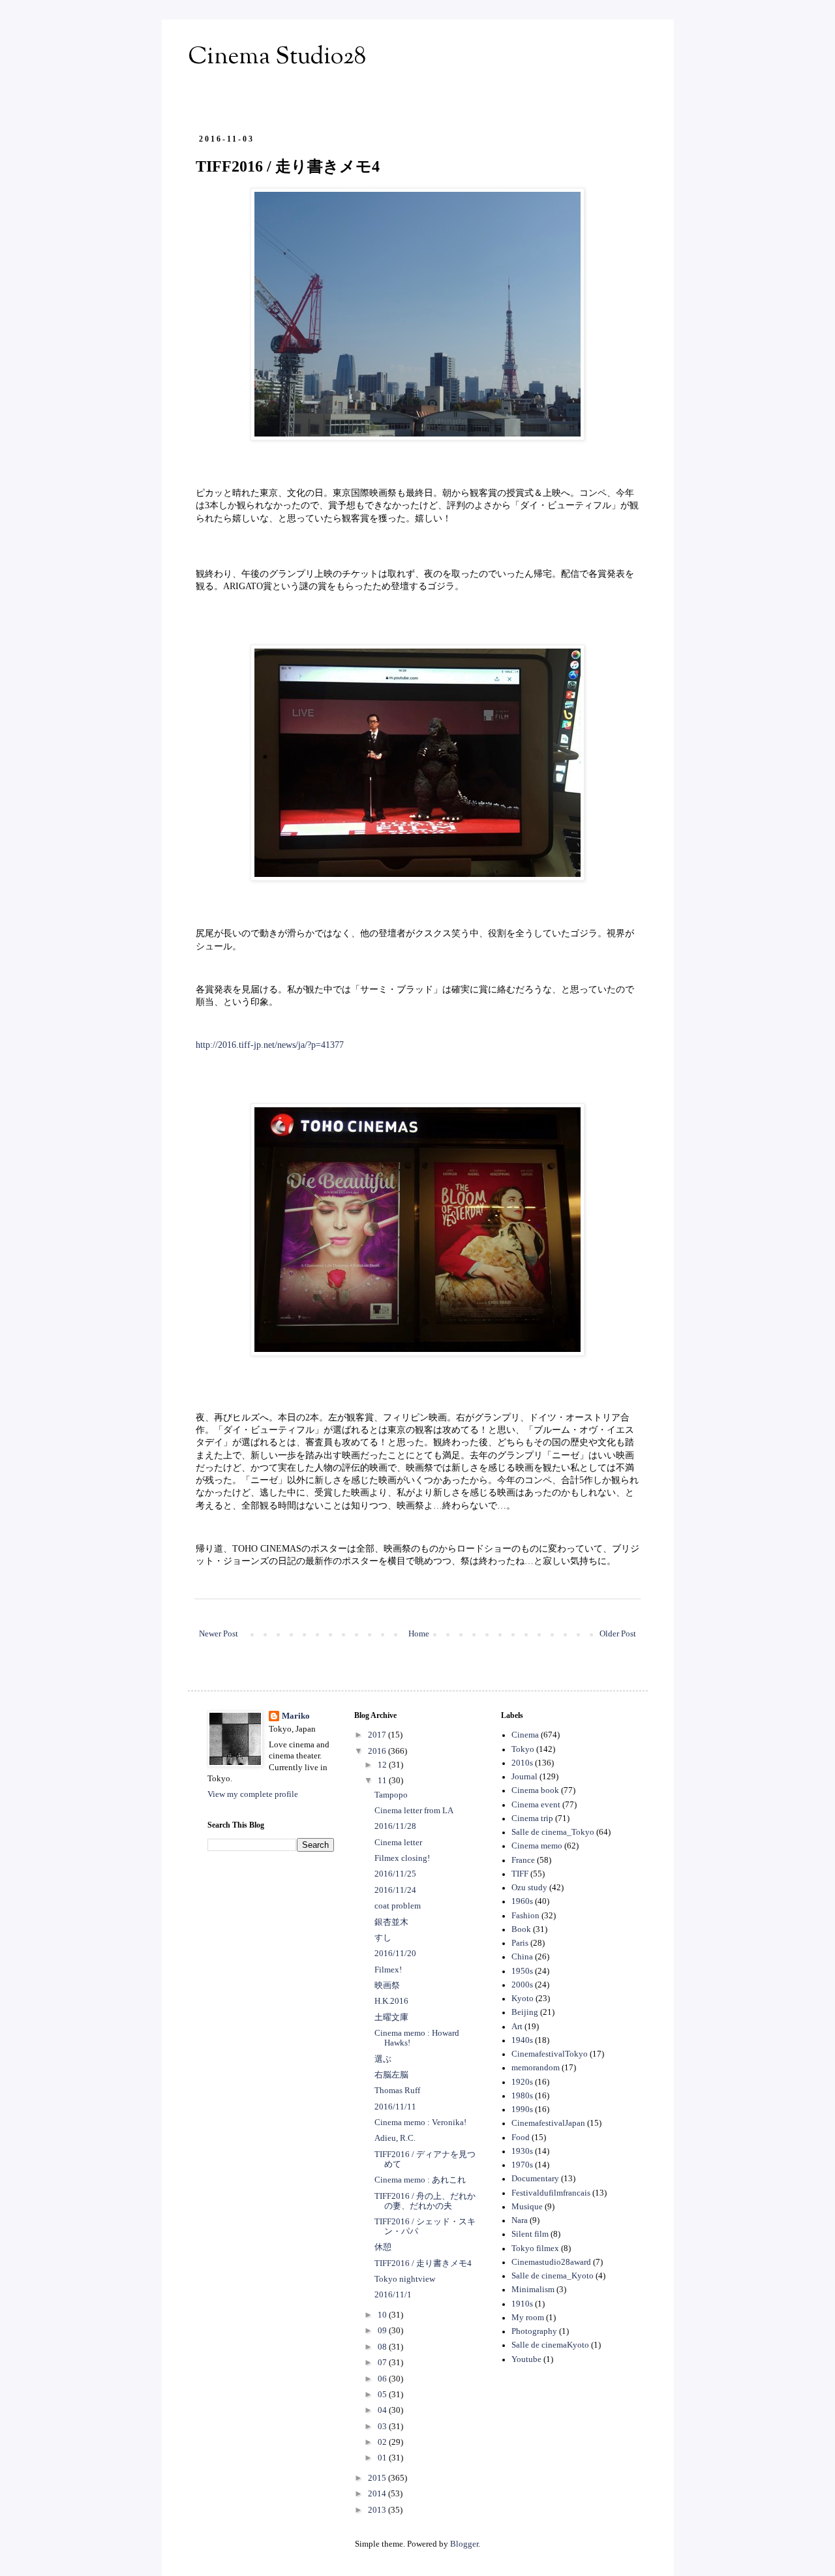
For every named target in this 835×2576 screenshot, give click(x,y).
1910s (522, 2304)
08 (383, 2347)
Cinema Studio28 (277, 57)
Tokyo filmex (535, 2248)
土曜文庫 (391, 2017)
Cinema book (535, 1790)
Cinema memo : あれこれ (420, 2180)
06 (383, 2379)
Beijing (525, 2012)
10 (383, 2315)
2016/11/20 (395, 1954)
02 (383, 2442)
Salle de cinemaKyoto (550, 2345)
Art (517, 2027)
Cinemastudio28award (551, 2262)
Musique (527, 2207)
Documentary (535, 2179)
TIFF (520, 1874)
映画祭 (387, 1986)
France (523, 1860)
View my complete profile (253, 1794)
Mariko (296, 1716)
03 (383, 2427)
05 (383, 2395)
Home (419, 1634)
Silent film (530, 2234)
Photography (534, 2331)
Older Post (618, 1634)
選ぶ (383, 2059)
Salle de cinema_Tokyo (553, 1832)
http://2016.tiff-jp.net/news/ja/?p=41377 (270, 1045)
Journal (524, 1777)
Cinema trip (532, 1818)
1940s (522, 2040)
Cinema (525, 1735)
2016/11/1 (393, 2295)
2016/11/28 (395, 1826)
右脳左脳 (391, 2075)
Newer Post (219, 1634)
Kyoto (523, 1999)
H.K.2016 (391, 2001)
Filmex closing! (402, 1858)
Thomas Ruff (397, 2091)
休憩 (383, 2247)
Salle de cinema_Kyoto (553, 2276)
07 (383, 2363)
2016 (378, 1751)
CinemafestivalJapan (548, 2123)
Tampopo (391, 1795)
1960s (522, 1901)
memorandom (536, 2068)
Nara (520, 2220)
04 (383, 2410)
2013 (378, 2510)
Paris (520, 1943)
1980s (522, 2096)
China (522, 1957)
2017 (378, 1735)
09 (383, 2331)
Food (521, 2138)
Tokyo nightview (405, 2279)
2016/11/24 (395, 1890)
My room (528, 2318)
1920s (522, 2082)
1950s (522, 1971)
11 (383, 1781)
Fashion (525, 1916)
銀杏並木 (391, 1922)
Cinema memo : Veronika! (420, 2123)
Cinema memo (537, 1846)
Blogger (464, 2544)
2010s (522, 1763)
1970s (522, 2165)
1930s (522, 2151)
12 (383, 1765)
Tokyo (523, 1749)
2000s (522, 1985)
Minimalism (533, 2290)
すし (383, 1938)
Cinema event (536, 1805)
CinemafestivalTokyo (550, 2054)
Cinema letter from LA (414, 1811)
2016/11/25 (395, 1874)
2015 (378, 2478)
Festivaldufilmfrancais (551, 2193)
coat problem (398, 1906)
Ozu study (529, 1888)
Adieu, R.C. (395, 2138)
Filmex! (388, 1970)
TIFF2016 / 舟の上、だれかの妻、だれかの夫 (425, 2201)
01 (383, 2458)
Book (521, 1929)
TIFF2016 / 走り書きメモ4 (423, 2263)
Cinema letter (398, 1843)
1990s (522, 2109)
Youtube (526, 2359)
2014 (378, 2494)
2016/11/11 (395, 2107)
